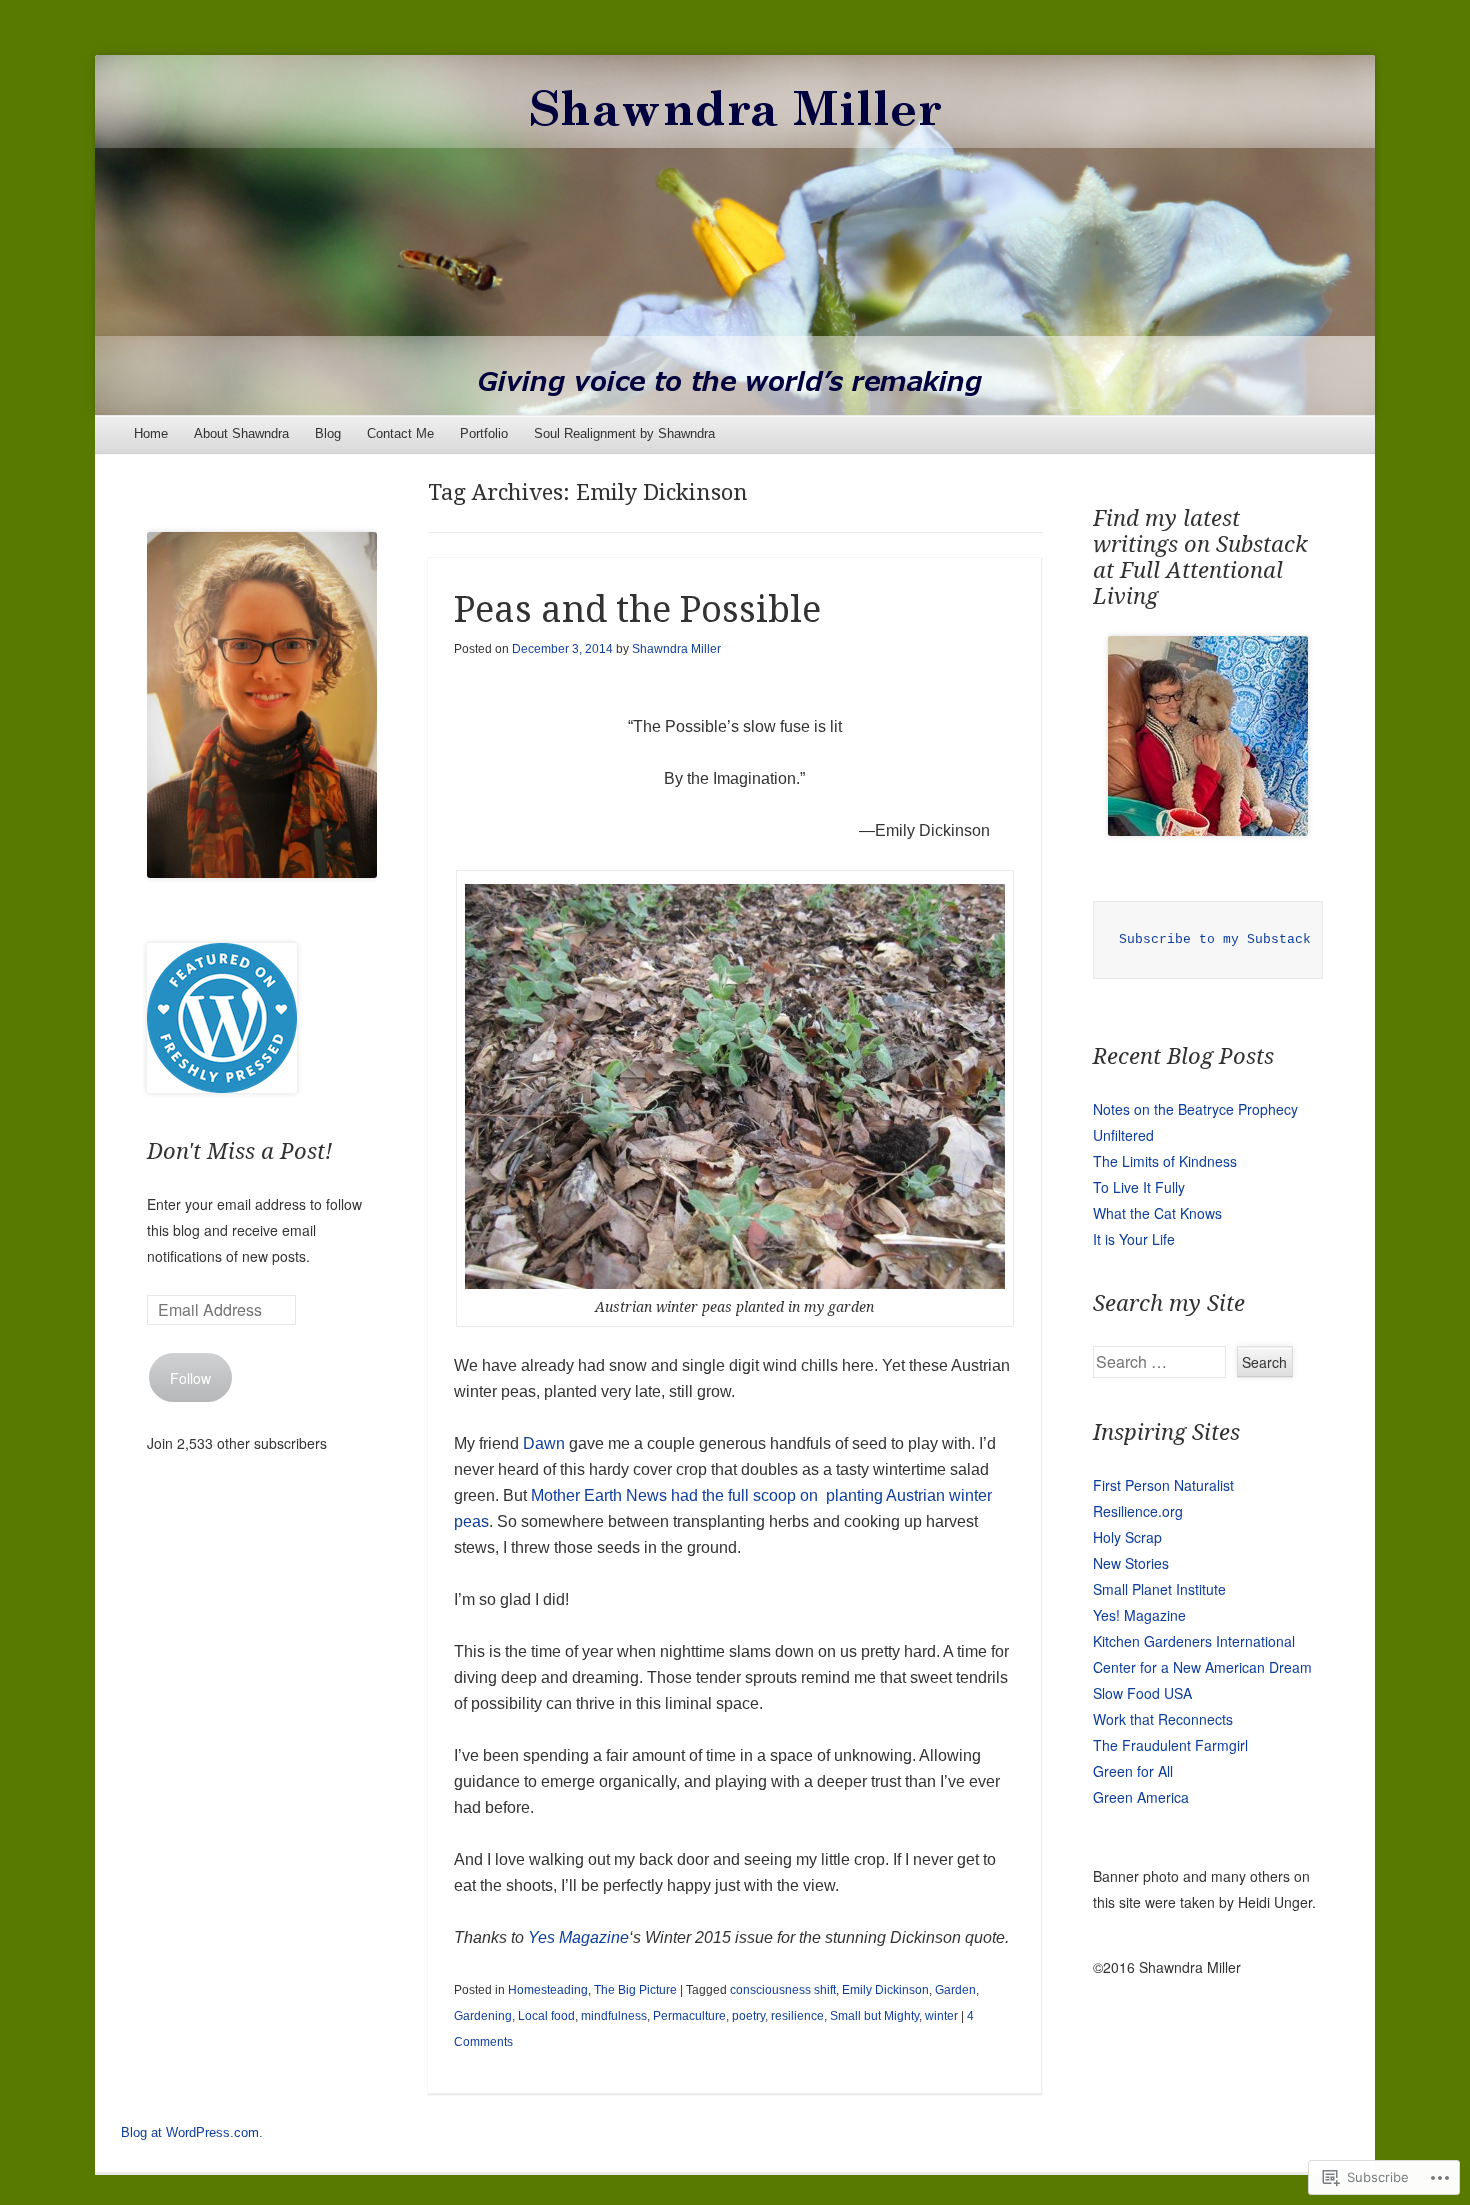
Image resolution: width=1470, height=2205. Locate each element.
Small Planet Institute (1159, 1589)
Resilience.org (1138, 1511)
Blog (328, 433)
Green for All (1133, 1771)
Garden (955, 1990)
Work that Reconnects (1163, 1719)
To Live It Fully (1139, 1187)
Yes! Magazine (1139, 1615)
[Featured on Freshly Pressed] (222, 1087)
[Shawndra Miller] (735, 235)
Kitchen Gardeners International (1194, 1641)
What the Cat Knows (1157, 1213)
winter (941, 2016)
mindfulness (614, 2016)
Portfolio (484, 433)
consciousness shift (783, 1990)
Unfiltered (1123, 1135)
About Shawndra (241, 433)
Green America (1141, 1797)
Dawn (546, 1443)
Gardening (483, 2016)
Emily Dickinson (885, 1990)
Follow (190, 1378)
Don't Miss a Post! (239, 1151)
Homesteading (548, 1990)
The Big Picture (635, 1990)
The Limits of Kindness (1165, 1161)
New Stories (1131, 1563)
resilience (797, 2016)
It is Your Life (1134, 1239)
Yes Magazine (578, 1937)
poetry (748, 2016)
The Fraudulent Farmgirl (1170, 1745)
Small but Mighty (874, 2016)
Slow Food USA (1142, 1693)
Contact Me (400, 433)
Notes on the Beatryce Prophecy (1195, 1109)
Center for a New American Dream (1202, 1667)
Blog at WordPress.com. (192, 2132)
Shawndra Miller (676, 649)
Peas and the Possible (637, 609)
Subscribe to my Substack (1215, 939)
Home (151, 433)
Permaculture (689, 2016)
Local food (546, 2016)
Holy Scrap (1127, 1537)
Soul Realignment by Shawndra (624, 433)
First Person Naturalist (1163, 1485)
